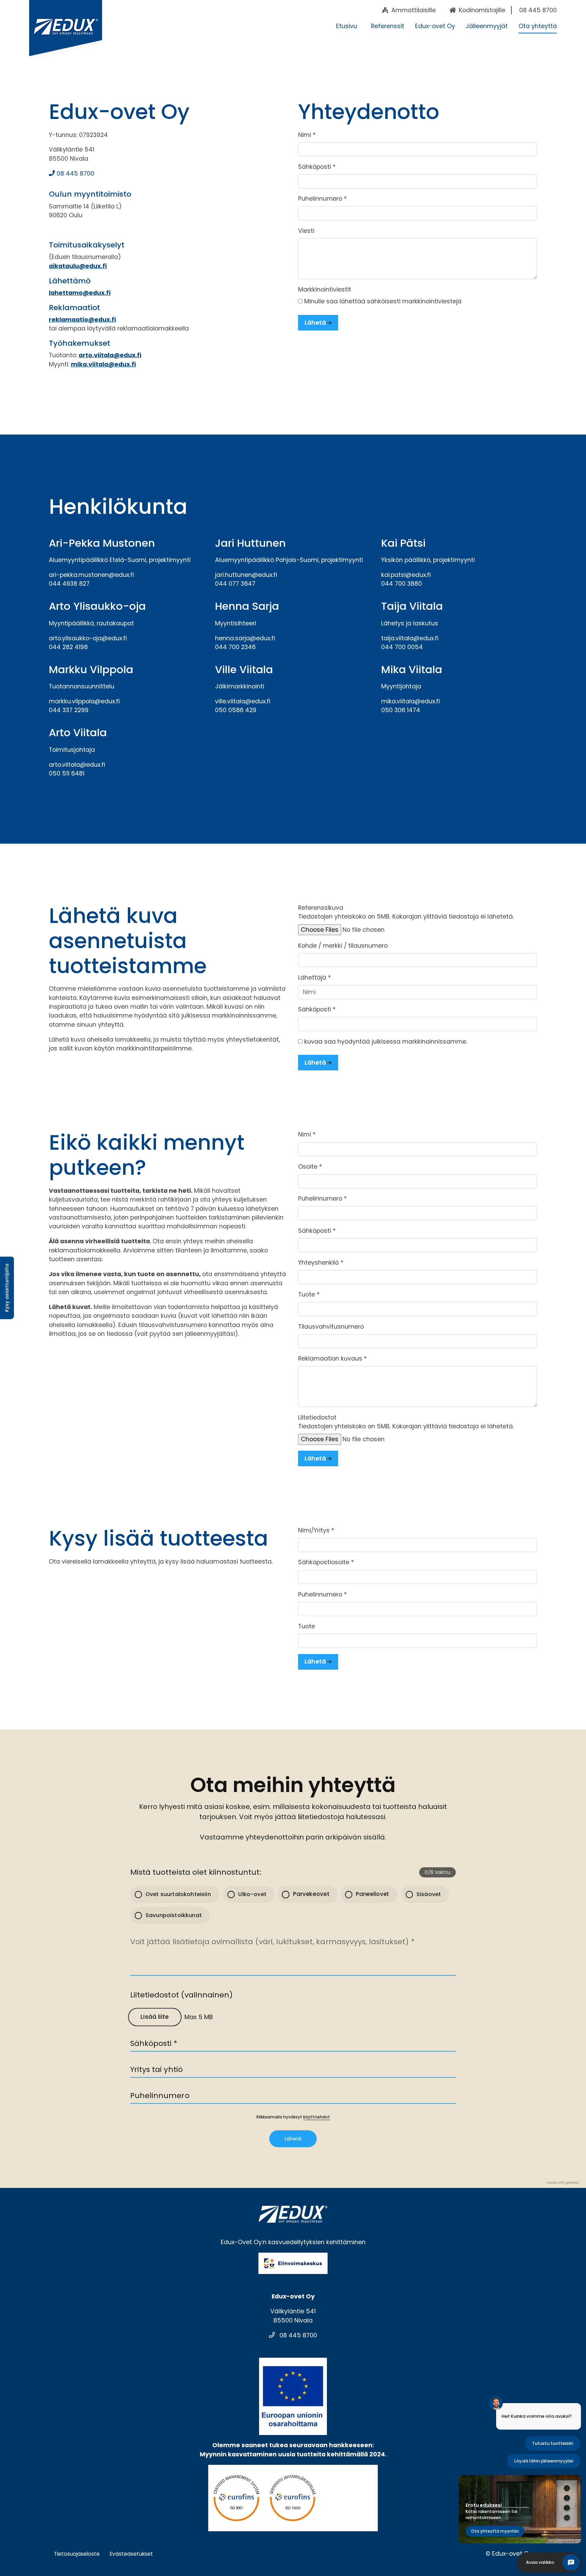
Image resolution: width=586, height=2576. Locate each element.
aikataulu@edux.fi (78, 266)
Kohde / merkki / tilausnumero (343, 946)
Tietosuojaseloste (77, 2554)
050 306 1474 (401, 710)
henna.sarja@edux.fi (245, 638)
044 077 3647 (235, 584)
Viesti (306, 231)
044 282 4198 (68, 647)
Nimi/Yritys (316, 1530)
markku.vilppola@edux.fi (84, 701)
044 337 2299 (69, 710)
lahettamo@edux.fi (80, 293)
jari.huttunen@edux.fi (246, 575)
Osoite (310, 1167)
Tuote (309, 1294)
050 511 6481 (67, 773)
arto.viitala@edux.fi (110, 355)
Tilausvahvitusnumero (331, 1327)
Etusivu (347, 26)
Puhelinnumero (323, 199)
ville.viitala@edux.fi (243, 701)
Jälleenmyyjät (487, 26)
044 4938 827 (69, 584)
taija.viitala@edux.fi (410, 638)
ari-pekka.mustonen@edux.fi (91, 575)
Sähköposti (317, 167)
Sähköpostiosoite (326, 1562)
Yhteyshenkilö (321, 1263)
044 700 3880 (402, 584)
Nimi (307, 135)
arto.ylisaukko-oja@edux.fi (88, 638)
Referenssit (388, 26)
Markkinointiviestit (325, 289)
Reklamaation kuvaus (333, 1359)
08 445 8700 (75, 174)
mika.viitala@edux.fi (103, 364)
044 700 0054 (402, 647)
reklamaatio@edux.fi (82, 320)
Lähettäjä (315, 978)
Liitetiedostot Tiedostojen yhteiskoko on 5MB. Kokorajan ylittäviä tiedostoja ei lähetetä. (406, 1422)
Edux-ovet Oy (435, 26)
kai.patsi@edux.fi (406, 575)
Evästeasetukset (131, 2554)
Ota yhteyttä (538, 26)
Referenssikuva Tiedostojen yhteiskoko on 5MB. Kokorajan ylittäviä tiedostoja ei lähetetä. (406, 912)
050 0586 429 (236, 710)
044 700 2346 (235, 647)
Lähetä (315, 323)
